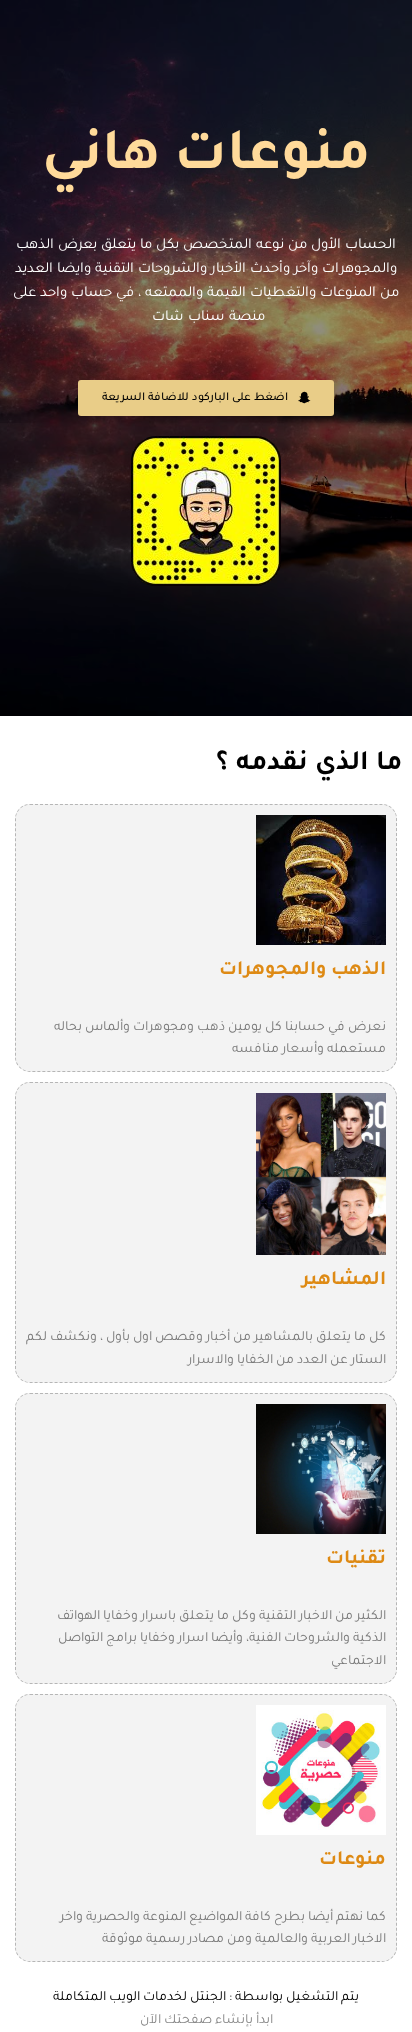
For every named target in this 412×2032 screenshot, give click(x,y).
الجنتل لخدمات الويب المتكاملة (139, 1998)
